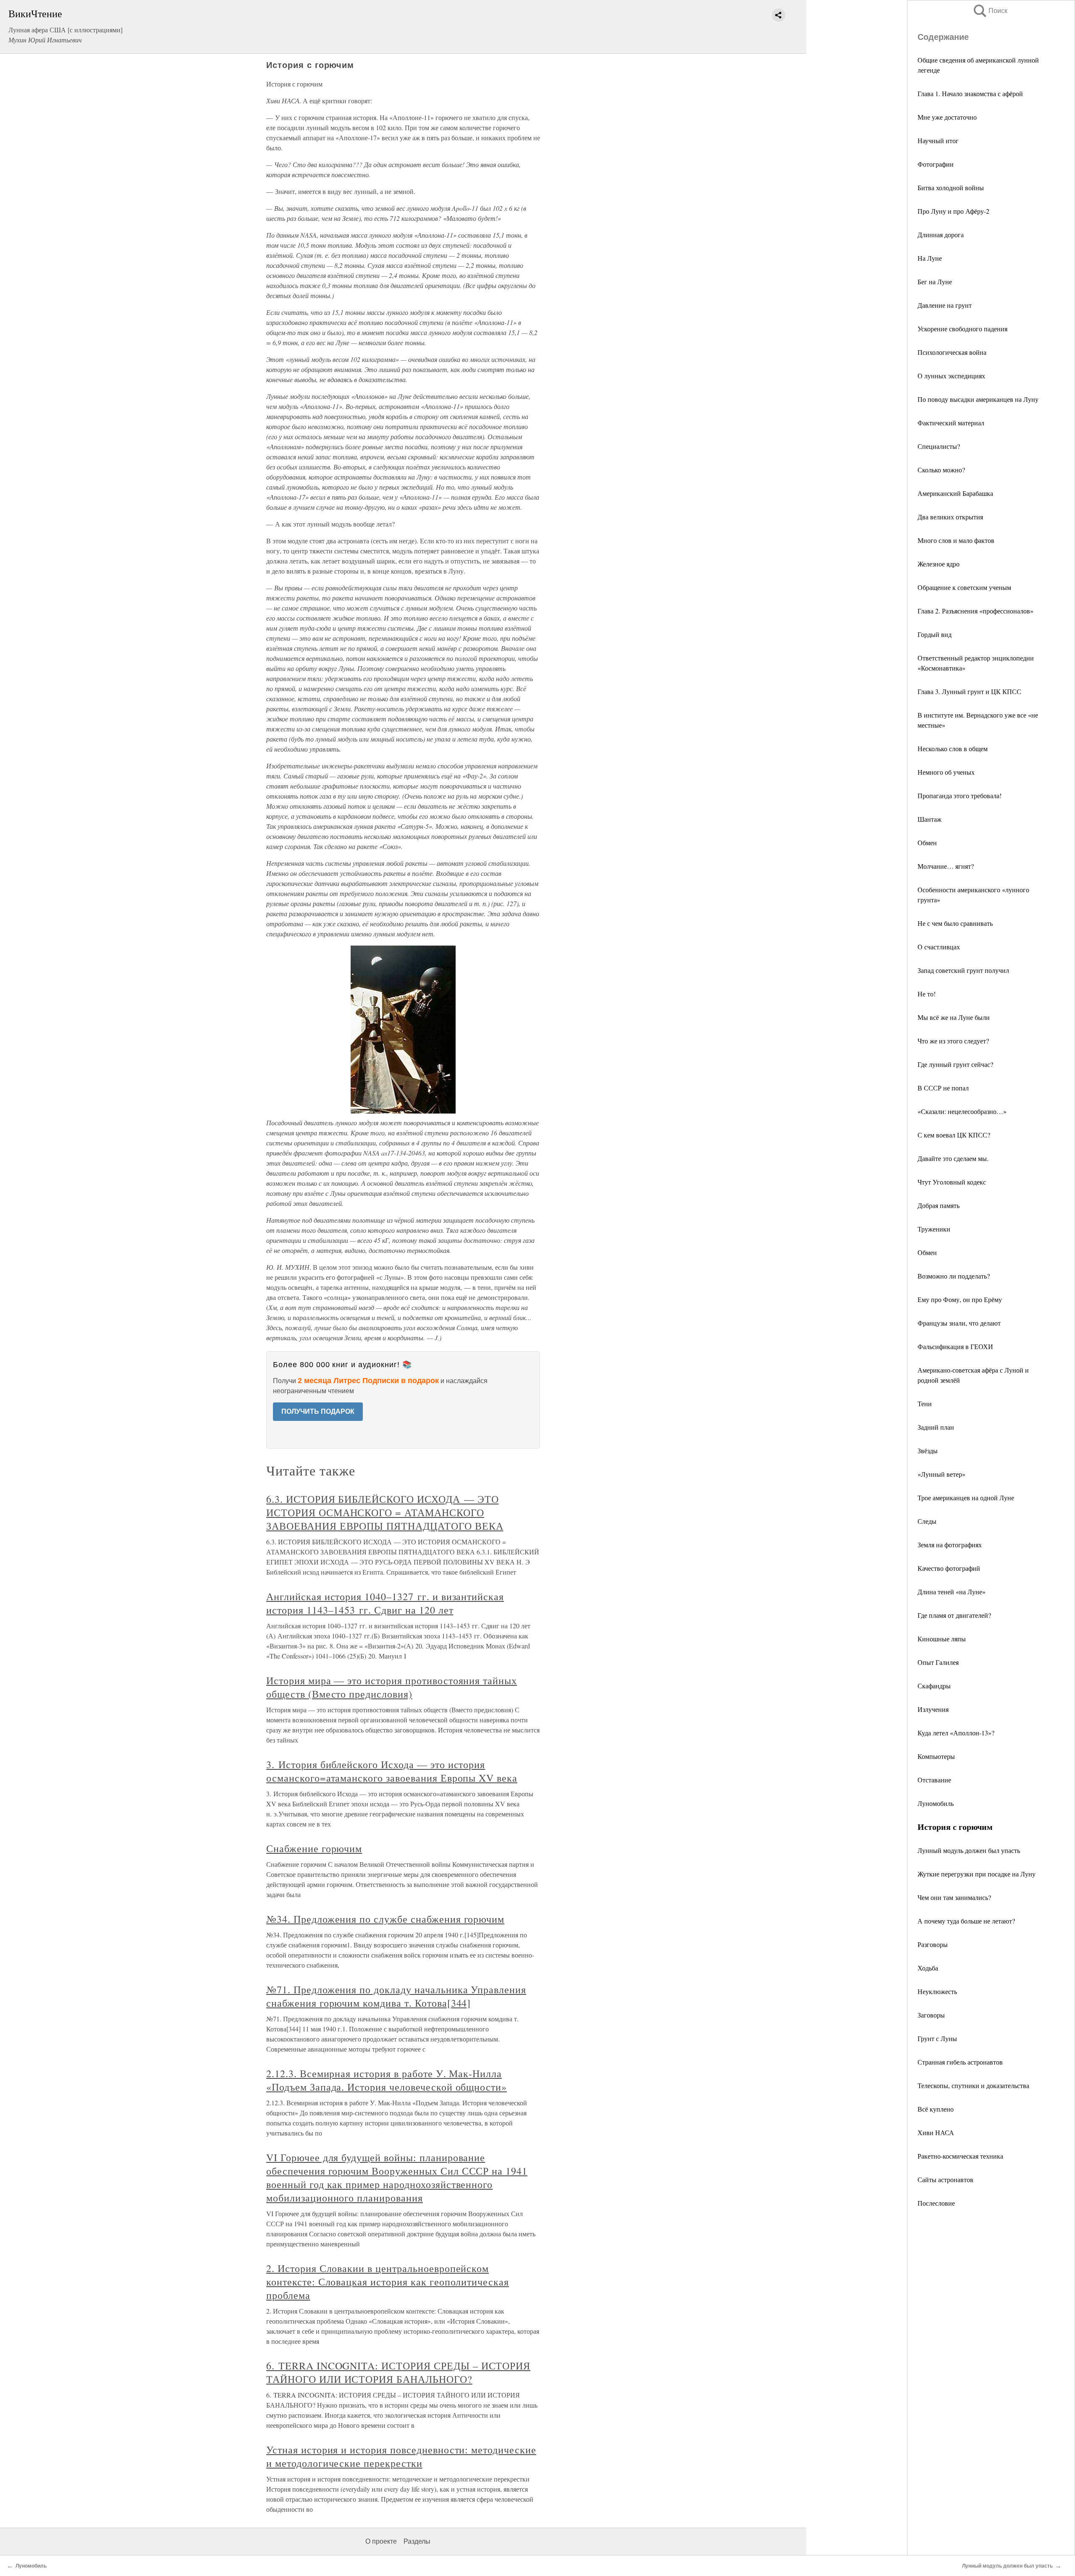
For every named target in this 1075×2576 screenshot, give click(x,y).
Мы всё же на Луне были (954, 1017)
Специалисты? (939, 446)
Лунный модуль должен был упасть (969, 1850)
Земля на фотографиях (950, 1545)
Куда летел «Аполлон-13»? (956, 1733)
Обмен (927, 843)
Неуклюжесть (937, 1991)
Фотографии (936, 164)
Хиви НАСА (936, 2132)
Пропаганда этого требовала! (960, 795)
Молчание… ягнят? (946, 866)
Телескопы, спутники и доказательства (973, 2085)
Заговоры (931, 2015)
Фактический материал (951, 423)
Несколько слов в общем (953, 748)
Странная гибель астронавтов (960, 2062)
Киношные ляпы (942, 1639)
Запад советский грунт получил (963, 970)
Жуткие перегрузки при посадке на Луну (977, 1874)
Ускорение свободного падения (962, 329)
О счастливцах (939, 947)
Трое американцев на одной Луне (966, 1498)
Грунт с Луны (937, 2038)
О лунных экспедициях (951, 376)
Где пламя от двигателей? (954, 1615)
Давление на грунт (945, 305)
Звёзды (928, 1450)
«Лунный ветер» (941, 1474)
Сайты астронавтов (945, 2179)
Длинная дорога (941, 235)
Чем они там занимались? (954, 1897)
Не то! (927, 994)
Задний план (936, 1427)
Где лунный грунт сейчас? (955, 1064)
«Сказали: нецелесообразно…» (962, 1111)
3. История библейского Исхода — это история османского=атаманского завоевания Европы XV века (392, 1771)
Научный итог (938, 140)
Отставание (934, 1780)
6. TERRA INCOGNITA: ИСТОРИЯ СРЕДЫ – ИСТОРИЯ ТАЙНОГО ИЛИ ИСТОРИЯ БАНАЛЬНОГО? (398, 2372)
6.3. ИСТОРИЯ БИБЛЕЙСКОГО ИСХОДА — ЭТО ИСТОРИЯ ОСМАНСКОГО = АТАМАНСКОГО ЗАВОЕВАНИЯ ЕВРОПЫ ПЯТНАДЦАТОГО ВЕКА (385, 1512)
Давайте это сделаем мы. (953, 1158)
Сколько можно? (941, 470)
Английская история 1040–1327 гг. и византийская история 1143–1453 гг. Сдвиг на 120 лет (385, 1603)
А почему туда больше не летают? (966, 1921)
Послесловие (936, 2203)
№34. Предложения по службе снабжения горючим (385, 1919)
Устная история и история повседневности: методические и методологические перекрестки (401, 2456)
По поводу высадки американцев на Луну (978, 399)
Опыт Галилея (938, 1662)
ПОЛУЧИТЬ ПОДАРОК (318, 1411)
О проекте (381, 2541)
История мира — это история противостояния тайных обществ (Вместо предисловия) (392, 1687)
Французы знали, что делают (959, 1323)
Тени (925, 1403)
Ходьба (928, 1968)
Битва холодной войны (951, 187)
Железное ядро (939, 564)
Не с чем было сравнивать (955, 923)
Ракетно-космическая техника (960, 2156)
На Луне (930, 258)
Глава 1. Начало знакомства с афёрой (970, 93)
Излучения (933, 1709)
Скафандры (934, 1686)
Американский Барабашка (955, 493)
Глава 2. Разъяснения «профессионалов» (975, 611)
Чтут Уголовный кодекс (952, 1182)
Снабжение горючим (314, 1848)
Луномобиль (936, 1803)
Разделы (417, 2541)
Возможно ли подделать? (954, 1276)
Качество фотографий (949, 1568)
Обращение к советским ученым (964, 587)
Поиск (990, 11)
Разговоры (933, 1944)
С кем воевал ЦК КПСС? (954, 1135)
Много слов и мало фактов (956, 540)
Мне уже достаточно (947, 117)
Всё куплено (936, 2109)
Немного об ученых (946, 772)
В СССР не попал (943, 1088)
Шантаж (929, 819)
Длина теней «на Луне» (952, 1592)
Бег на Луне (935, 282)
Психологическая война (952, 352)
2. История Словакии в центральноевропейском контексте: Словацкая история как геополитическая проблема (388, 2282)
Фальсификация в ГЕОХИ (955, 1346)
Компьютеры (936, 1756)
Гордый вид (935, 634)
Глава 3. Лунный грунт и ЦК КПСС (969, 691)
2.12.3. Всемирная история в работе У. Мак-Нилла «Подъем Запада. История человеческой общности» (387, 2080)
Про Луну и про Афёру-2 (953, 211)
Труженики (934, 1229)
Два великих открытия (950, 517)
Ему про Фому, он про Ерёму (960, 1299)
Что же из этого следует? (953, 1041)
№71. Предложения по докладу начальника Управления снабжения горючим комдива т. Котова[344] (396, 1996)
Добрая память (939, 1205)
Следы (927, 1521)
